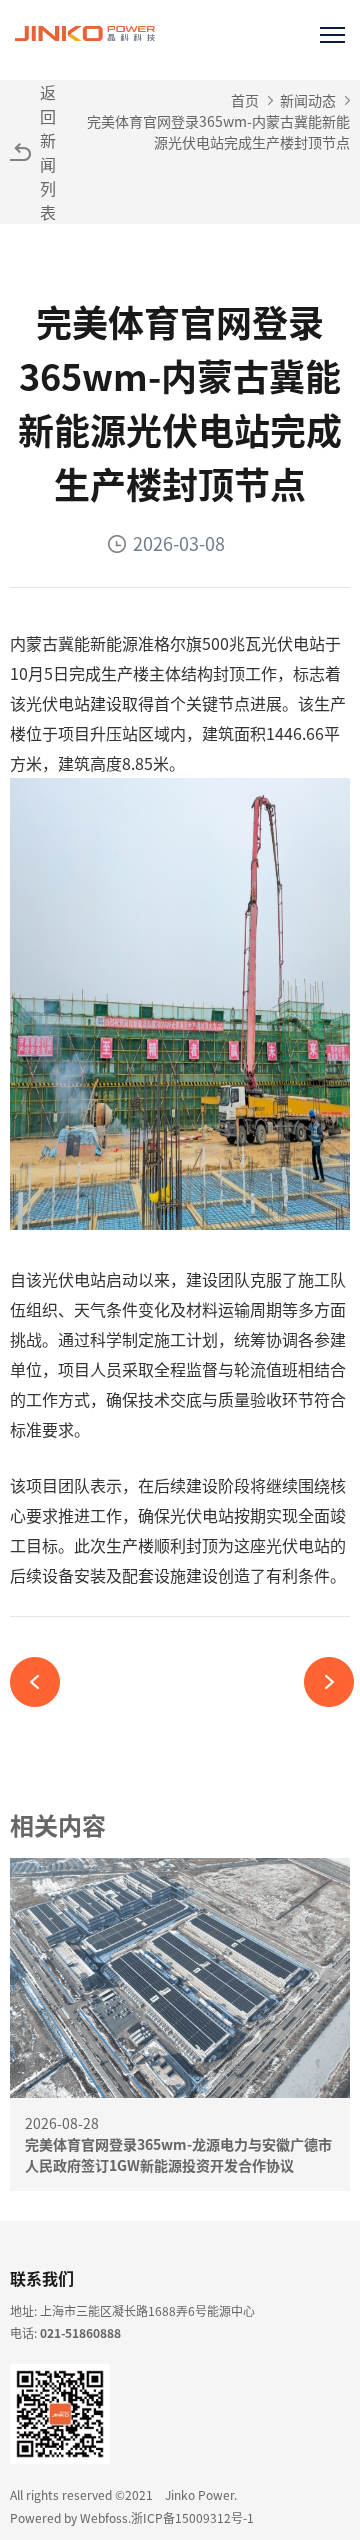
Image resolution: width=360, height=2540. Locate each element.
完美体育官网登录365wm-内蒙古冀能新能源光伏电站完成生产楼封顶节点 (218, 131)
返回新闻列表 (48, 152)
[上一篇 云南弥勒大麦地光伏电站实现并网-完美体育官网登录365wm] (42, 1682)
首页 (245, 100)
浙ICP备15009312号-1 (192, 2517)
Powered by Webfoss (69, 2517)
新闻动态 (308, 100)
